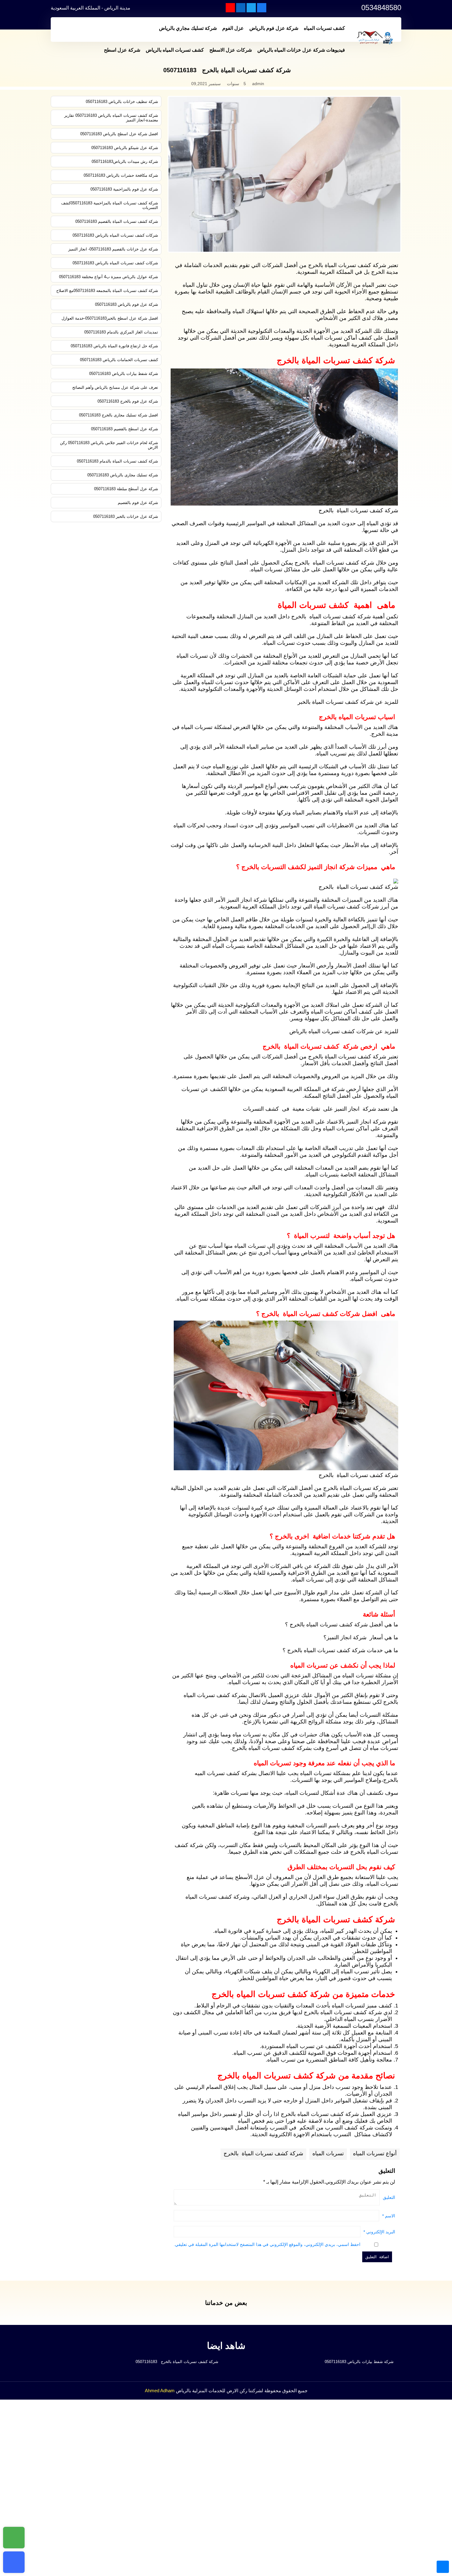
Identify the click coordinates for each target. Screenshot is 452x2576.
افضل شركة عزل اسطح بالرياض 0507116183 (119, 134)
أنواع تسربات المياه (375, 2153)
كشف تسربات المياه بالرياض (175, 50)
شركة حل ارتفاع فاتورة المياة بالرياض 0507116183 (114, 346)
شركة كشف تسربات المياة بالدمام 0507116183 (117, 461)
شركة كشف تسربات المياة (355, 1057)
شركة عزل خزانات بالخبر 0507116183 (126, 516)
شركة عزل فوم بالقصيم (138, 503)
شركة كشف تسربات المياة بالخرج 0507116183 (176, 2362)
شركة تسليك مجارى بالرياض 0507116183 (123, 475)
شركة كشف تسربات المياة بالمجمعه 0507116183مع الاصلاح (107, 291)
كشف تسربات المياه (324, 28)
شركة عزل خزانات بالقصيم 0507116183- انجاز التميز (113, 249)
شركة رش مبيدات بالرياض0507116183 (125, 161)
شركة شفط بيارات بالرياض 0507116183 (124, 374)
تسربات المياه (328, 2153)
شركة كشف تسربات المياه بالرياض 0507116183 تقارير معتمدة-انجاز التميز (111, 118)
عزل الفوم (233, 28)
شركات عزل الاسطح (231, 50)
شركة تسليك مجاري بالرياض (188, 28)
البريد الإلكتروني (379, 2232)
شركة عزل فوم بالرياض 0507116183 (127, 304)
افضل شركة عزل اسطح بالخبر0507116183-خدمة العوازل (110, 318)
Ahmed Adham (160, 2391)
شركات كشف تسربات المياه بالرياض (331, 1031)
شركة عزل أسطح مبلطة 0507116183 (126, 489)
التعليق (389, 2197)
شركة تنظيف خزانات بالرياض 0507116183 (122, 102)
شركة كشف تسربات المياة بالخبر (336, 702)
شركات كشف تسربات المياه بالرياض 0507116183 (115, 235)
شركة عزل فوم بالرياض (274, 28)
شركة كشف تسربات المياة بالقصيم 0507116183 (117, 221)
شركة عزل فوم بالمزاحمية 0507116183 (124, 189)
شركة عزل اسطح (122, 50)
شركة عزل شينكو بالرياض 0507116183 (125, 148)
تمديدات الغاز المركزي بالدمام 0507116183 (121, 332)
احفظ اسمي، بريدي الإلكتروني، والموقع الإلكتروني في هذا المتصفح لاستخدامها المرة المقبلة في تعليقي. (267, 2244)
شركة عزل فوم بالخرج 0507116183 (128, 401)
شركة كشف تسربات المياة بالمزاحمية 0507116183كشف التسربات (110, 205)
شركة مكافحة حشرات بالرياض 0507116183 (121, 175)
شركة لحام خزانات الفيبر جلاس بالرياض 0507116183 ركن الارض (109, 445)
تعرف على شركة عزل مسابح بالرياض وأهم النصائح (115, 387)
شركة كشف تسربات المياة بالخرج (263, 2153)
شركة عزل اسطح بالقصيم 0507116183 (125, 429)
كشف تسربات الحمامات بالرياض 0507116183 (119, 360)
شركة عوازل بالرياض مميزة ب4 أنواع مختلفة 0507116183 (109, 277)
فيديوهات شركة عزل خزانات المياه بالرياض (301, 50)
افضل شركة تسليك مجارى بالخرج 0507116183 (119, 415)
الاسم (389, 2216)
